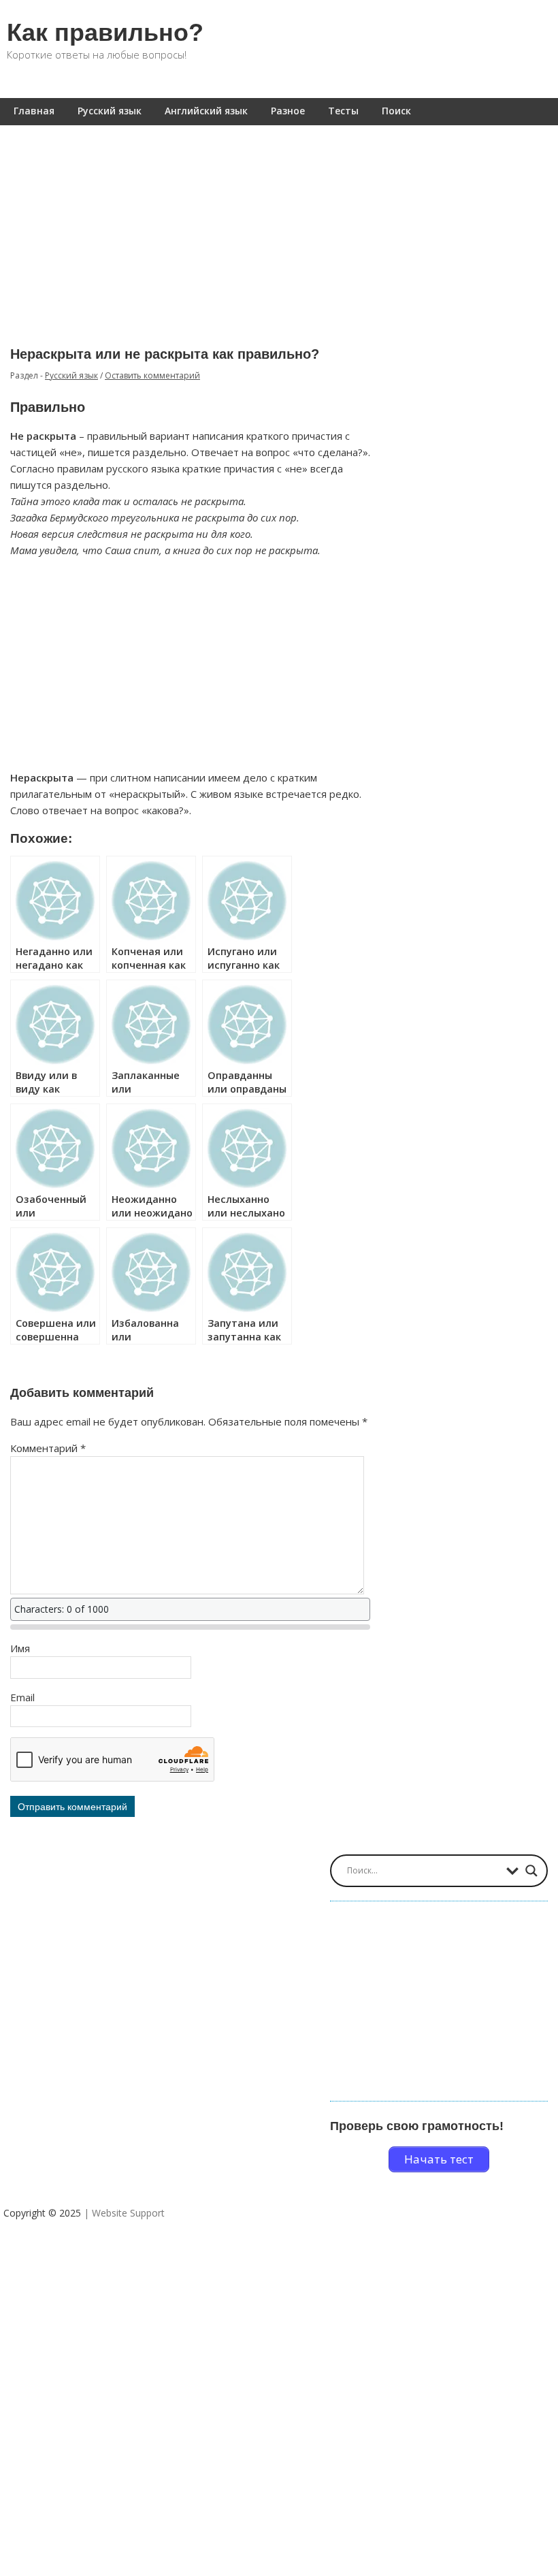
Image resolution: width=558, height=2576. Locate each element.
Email (22, 1697)
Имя (20, 1648)
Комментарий (48, 1448)
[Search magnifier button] (531, 1871)
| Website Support (124, 2213)
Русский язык (110, 111)
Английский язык (206, 111)
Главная (34, 111)
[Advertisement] (279, 226)
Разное (288, 111)
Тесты (343, 111)
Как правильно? (105, 32)
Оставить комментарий (152, 375)
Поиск (396, 111)
